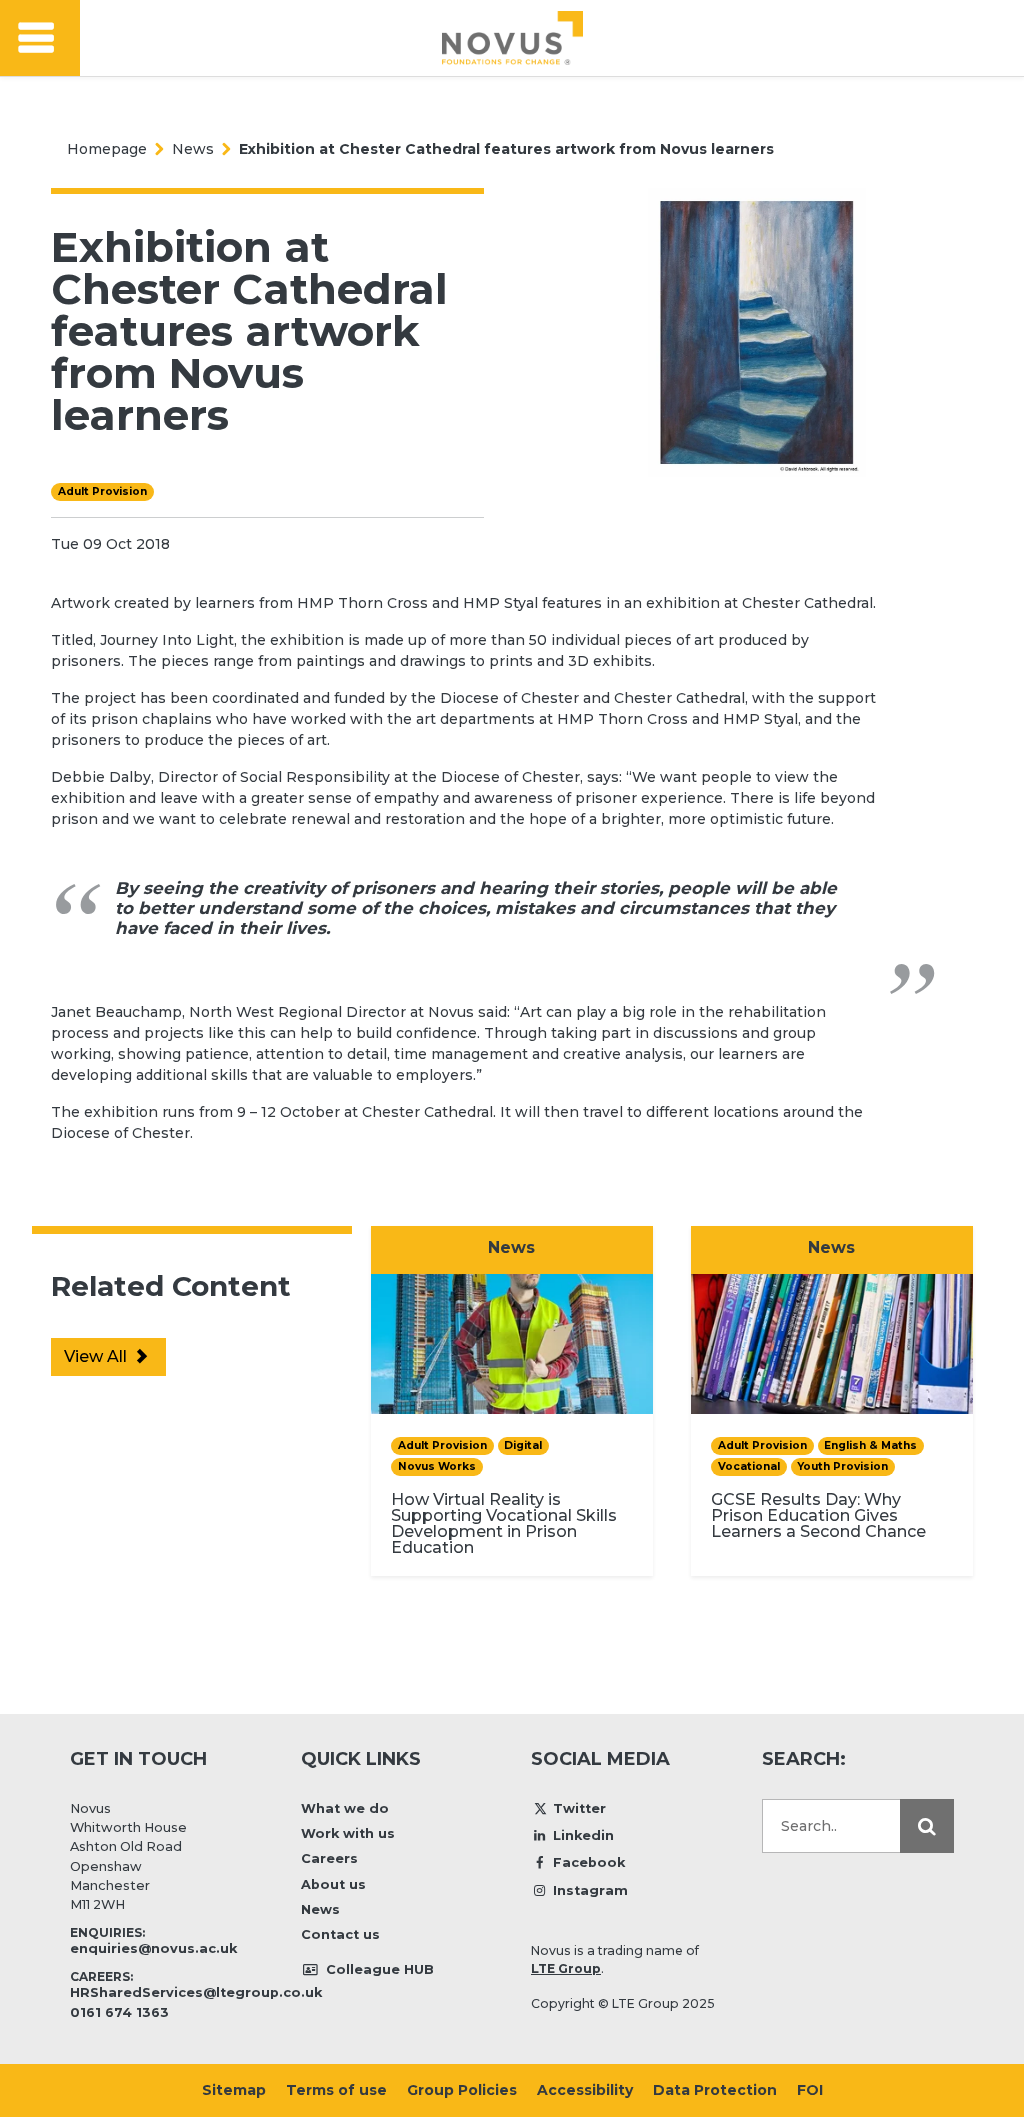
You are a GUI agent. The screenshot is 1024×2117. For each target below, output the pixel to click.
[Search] (927, 1826)
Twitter (579, 1808)
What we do (345, 1808)
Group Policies (462, 2090)
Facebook (589, 1862)
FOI (810, 2090)
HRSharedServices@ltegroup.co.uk (196, 1992)
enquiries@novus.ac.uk (153, 1948)
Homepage (107, 149)
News (193, 149)
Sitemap (234, 2090)
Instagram (590, 1890)
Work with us (348, 1833)
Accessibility (585, 2090)
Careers (329, 1858)
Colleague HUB (378, 1969)
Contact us (340, 1934)
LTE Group (566, 1968)
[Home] (512, 38)
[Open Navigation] (40, 38)
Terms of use (336, 2090)
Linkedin (583, 1835)
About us (333, 1884)
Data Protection (715, 2090)
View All (97, 1356)
